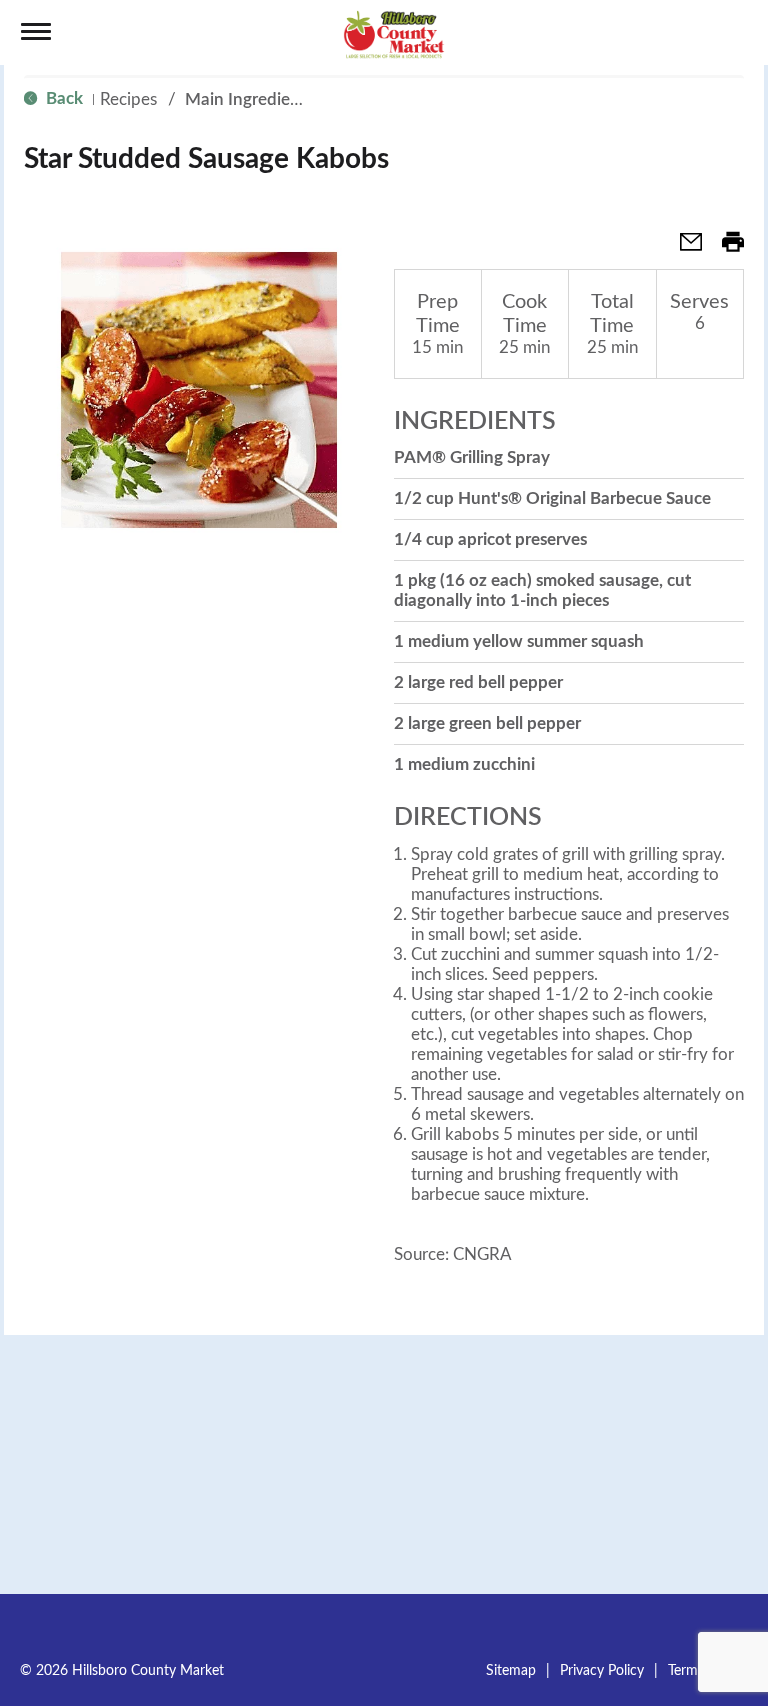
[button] (683, 248)
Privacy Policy (602, 1671)
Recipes (128, 99)
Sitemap (511, 1671)
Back (62, 98)
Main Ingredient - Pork (270, 99)
